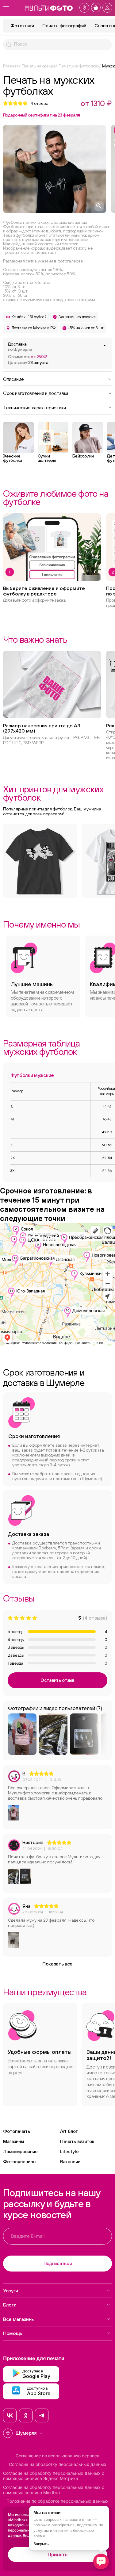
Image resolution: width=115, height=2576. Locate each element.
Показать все (57, 1964)
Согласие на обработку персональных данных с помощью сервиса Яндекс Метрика (54, 2476)
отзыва (40, 103)
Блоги (10, 2305)
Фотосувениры (20, 2162)
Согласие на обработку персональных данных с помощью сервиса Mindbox (54, 2490)
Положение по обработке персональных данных (57, 2501)
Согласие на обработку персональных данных (58, 2464)
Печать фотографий (64, 26)
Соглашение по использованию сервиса (57, 2456)
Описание (13, 379)
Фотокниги (22, 26)
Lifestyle (69, 2151)
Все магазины (19, 2319)
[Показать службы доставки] (105, 345)
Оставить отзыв (57, 1680)
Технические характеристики (34, 407)
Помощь (13, 2333)
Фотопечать (17, 2131)
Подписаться (58, 2263)
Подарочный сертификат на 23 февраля (41, 115)
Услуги (11, 2291)
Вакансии (70, 2162)
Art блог (69, 2131)
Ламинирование (20, 2151)
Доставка (20, 347)
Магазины (13, 2141)
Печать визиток (77, 2141)
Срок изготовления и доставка (36, 393)
